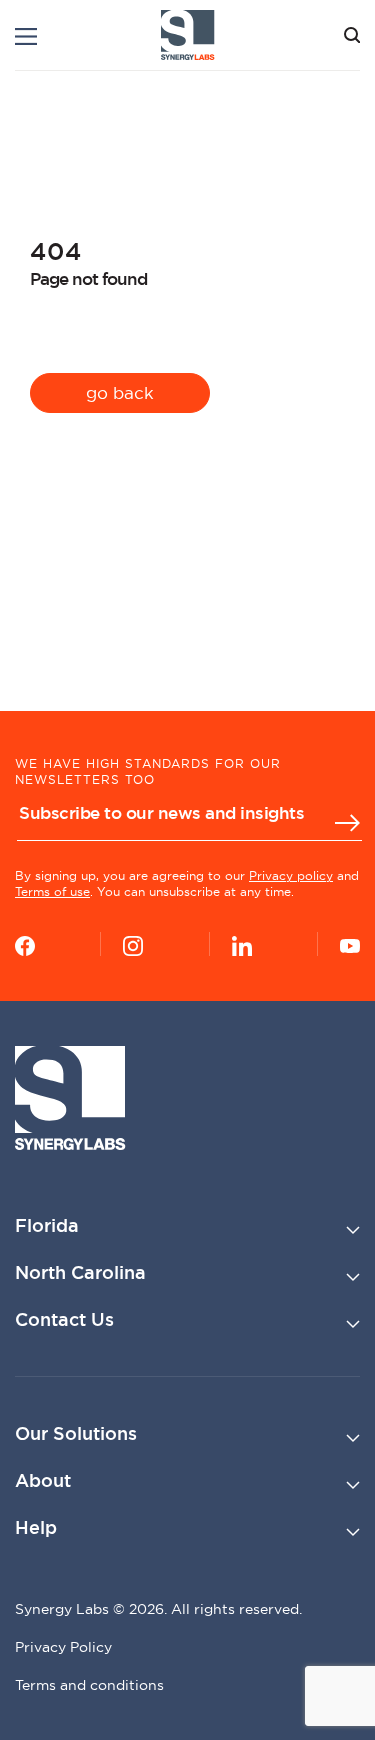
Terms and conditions (89, 1685)
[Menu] (26, 36)
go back (120, 392)
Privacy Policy (63, 1647)
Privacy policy (291, 875)
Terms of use (52, 891)
